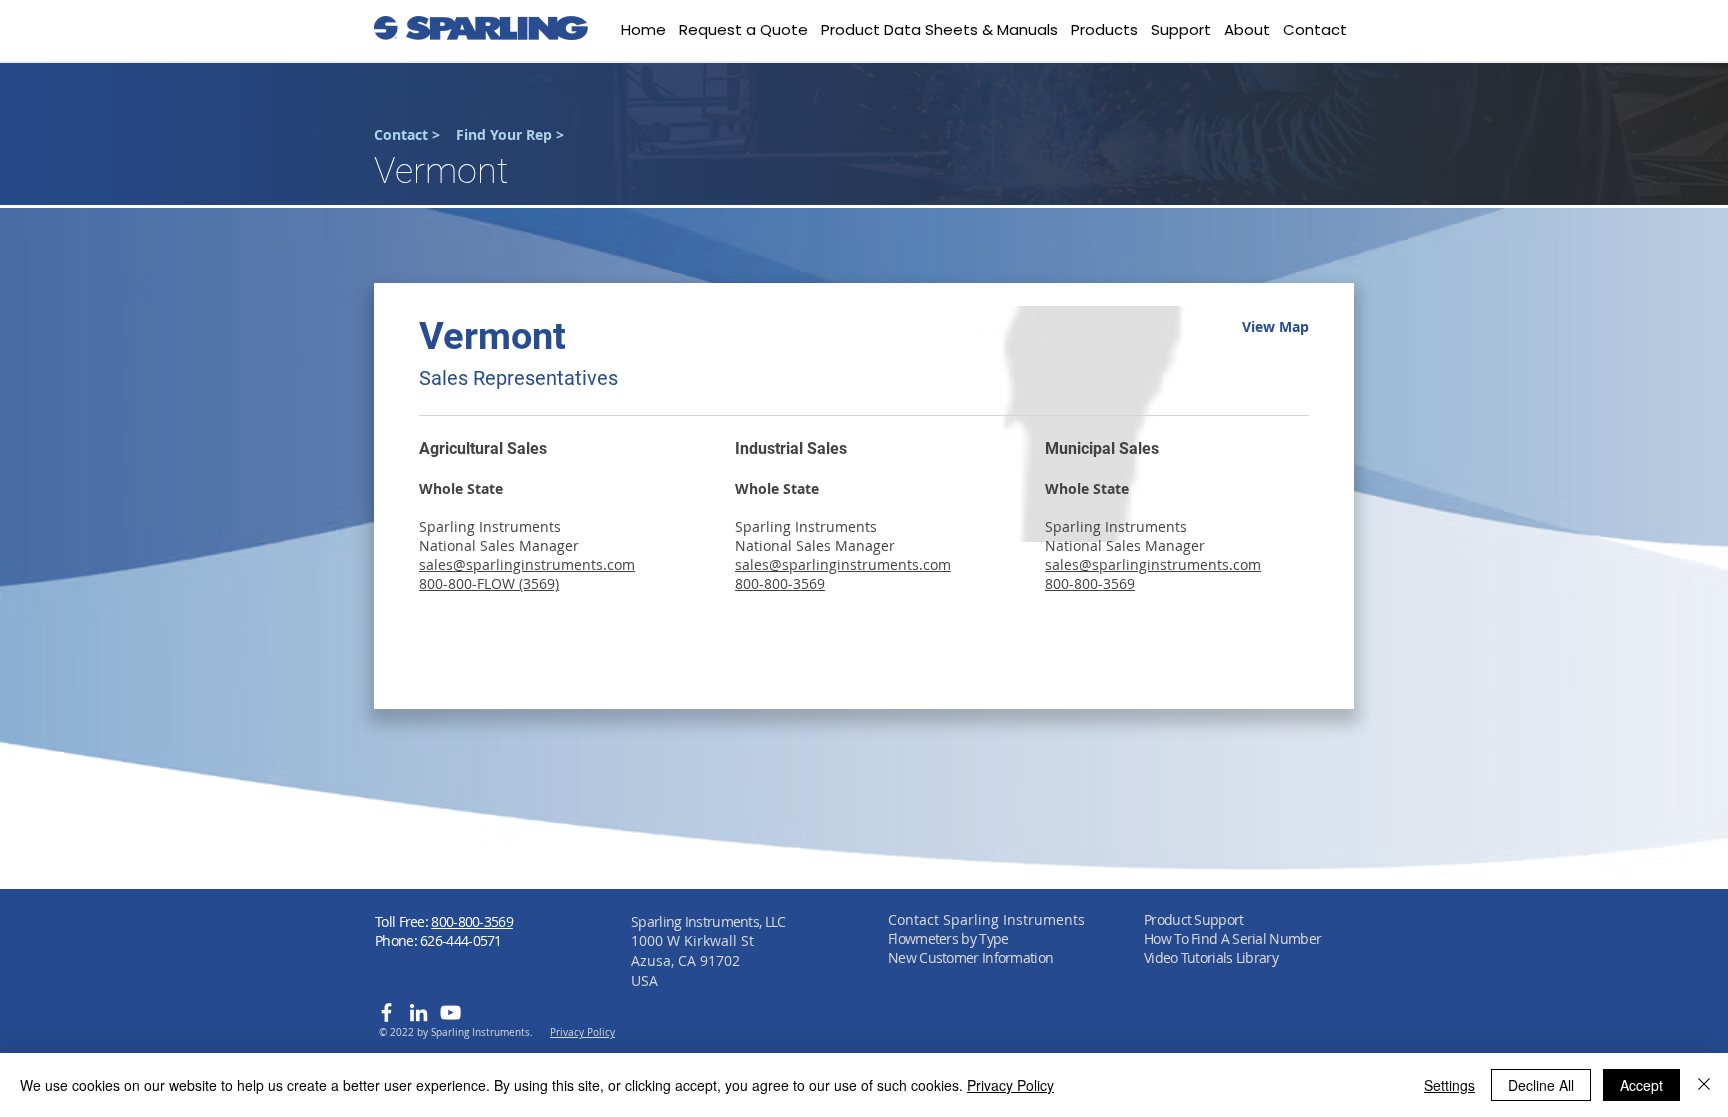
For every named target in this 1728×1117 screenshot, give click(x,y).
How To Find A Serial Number (1232, 938)
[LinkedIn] (418, 1012)
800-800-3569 (472, 921)
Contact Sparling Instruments (986, 919)
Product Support (1194, 919)
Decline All (1541, 1085)
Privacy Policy (1010, 1085)
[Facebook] (386, 1012)
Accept (1641, 1085)
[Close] (1704, 1085)
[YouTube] (450, 1012)
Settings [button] (1449, 1085)
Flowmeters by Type (948, 938)
